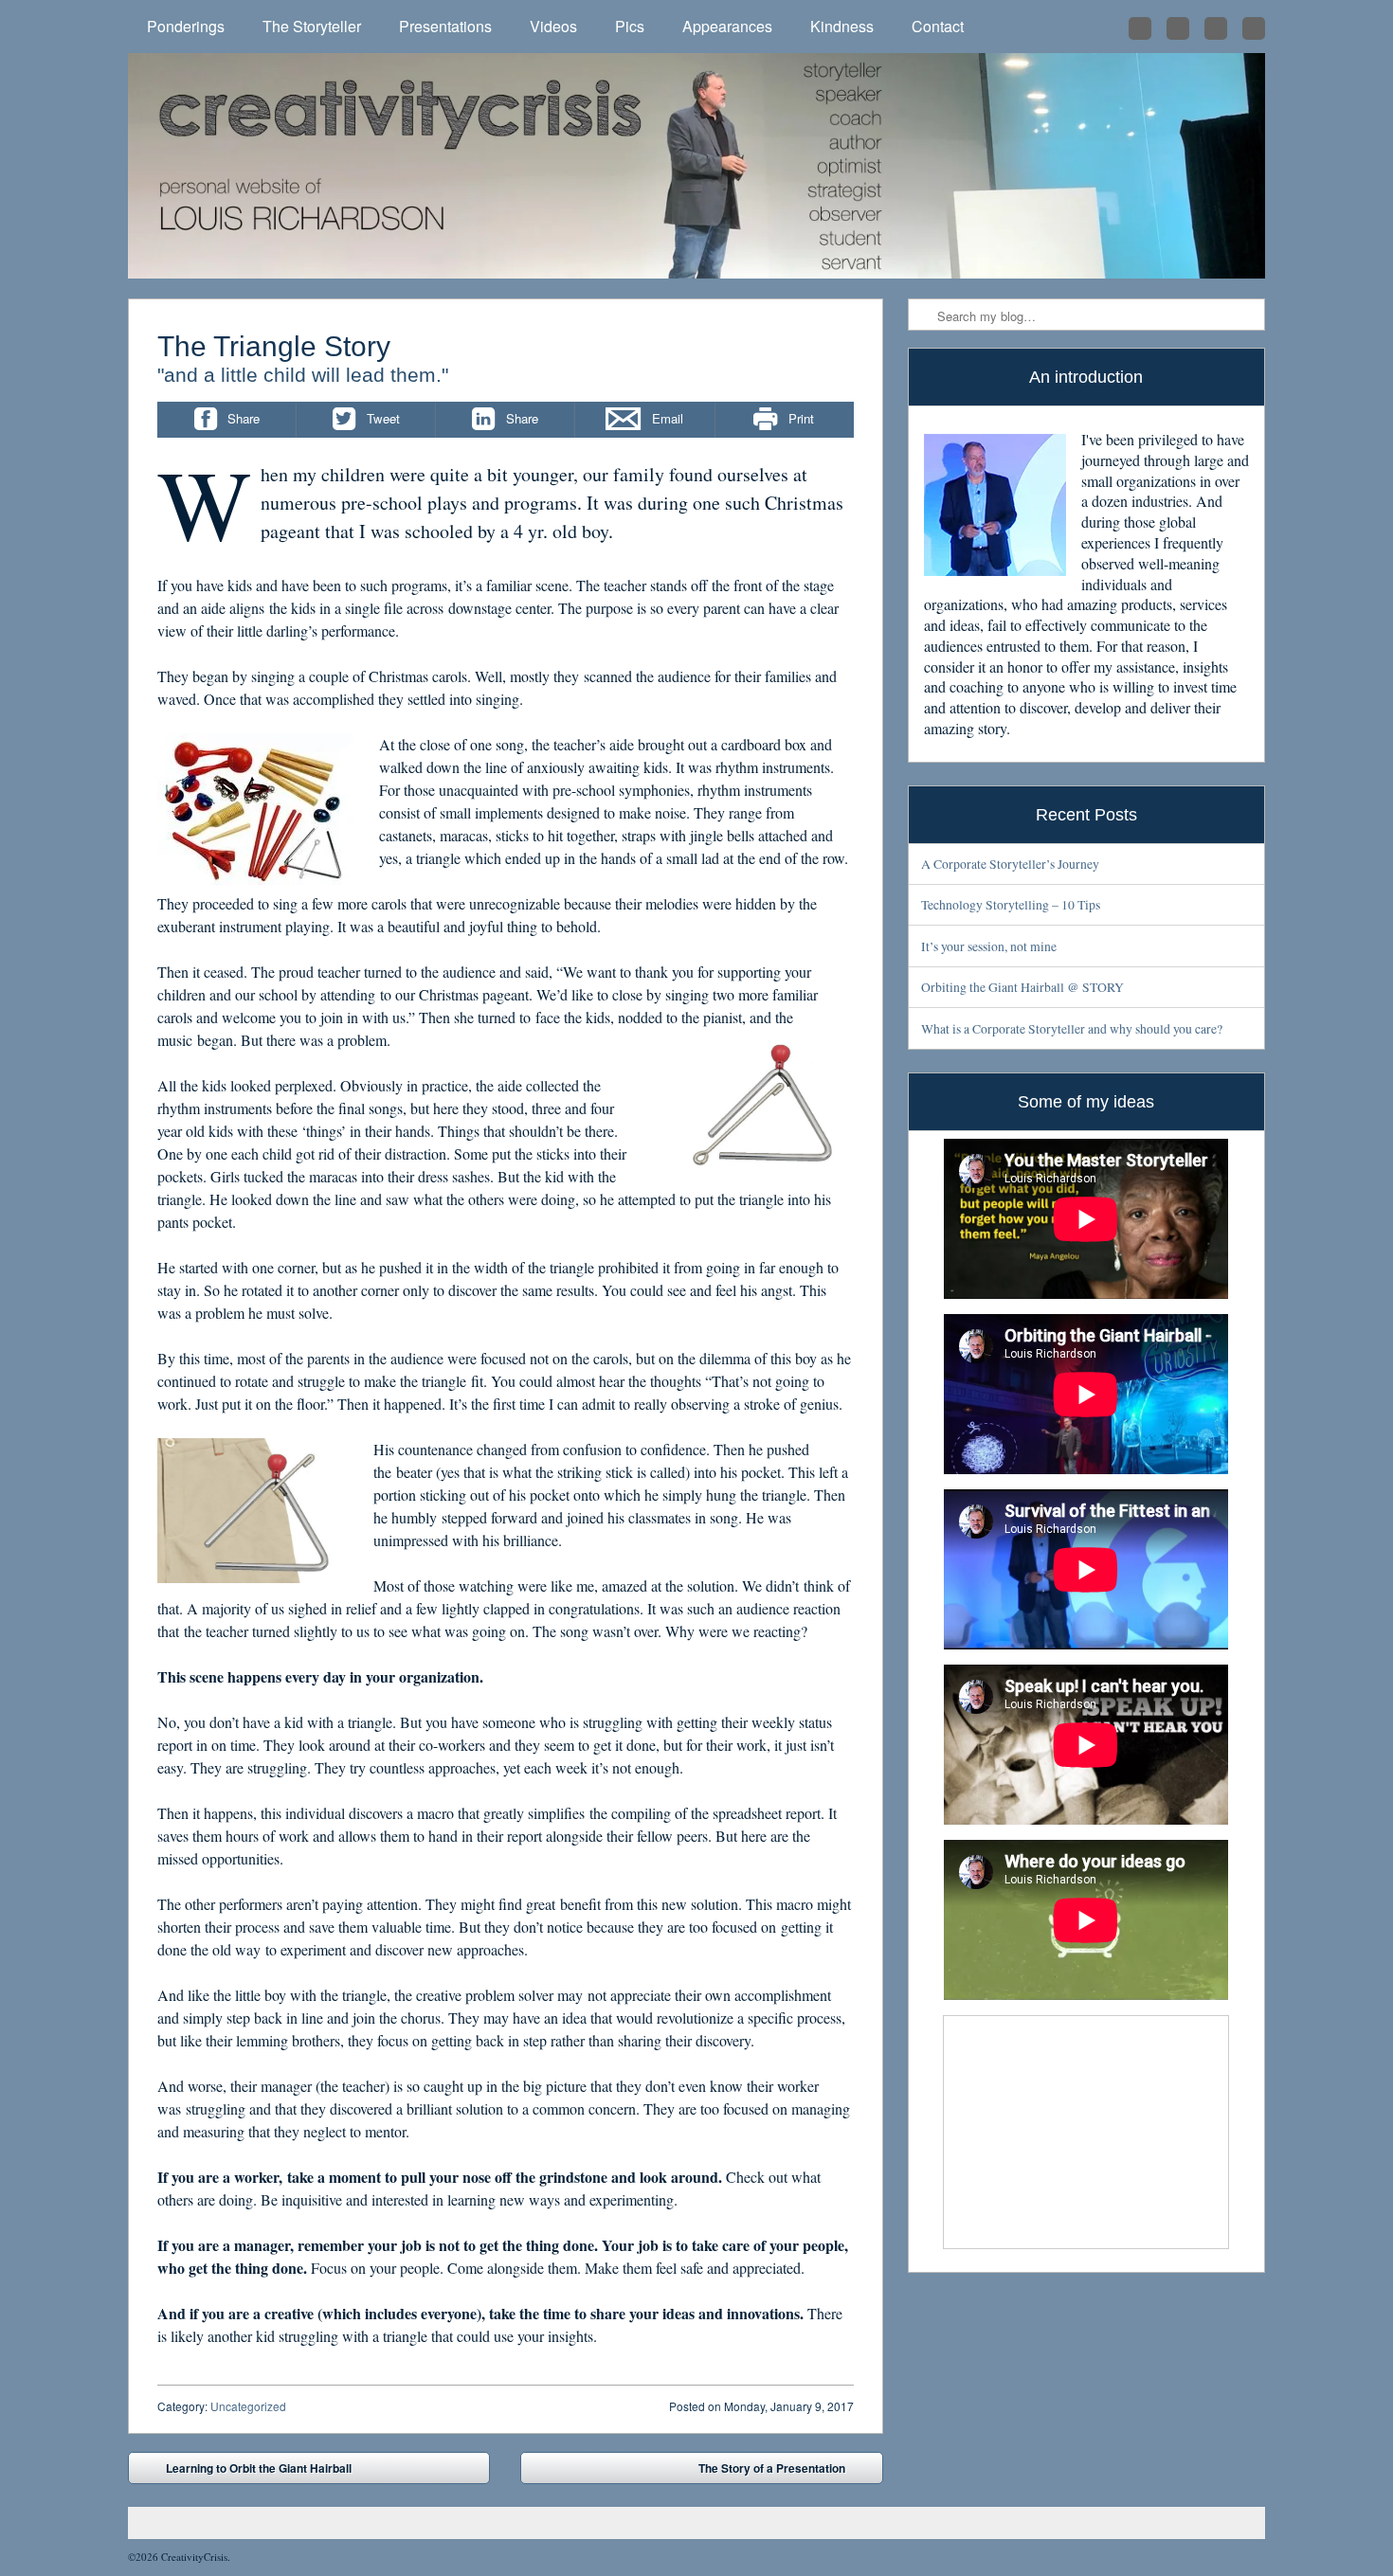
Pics (630, 26)
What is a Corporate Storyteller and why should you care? (1072, 1028)
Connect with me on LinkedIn (1178, 28)
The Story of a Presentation (786, 2472)
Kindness (842, 26)
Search (924, 315)
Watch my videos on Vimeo (1254, 28)
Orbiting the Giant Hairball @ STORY (1022, 987)
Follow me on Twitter (1140, 28)
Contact (938, 26)
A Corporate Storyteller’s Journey (1010, 864)
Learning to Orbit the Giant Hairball (245, 2472)
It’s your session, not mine (989, 946)
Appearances (727, 26)
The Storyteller (312, 26)
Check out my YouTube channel (1216, 28)
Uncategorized (248, 2406)
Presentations (445, 26)
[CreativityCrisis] (696, 166)
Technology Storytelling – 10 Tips (1011, 904)
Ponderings (186, 26)
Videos (553, 26)
